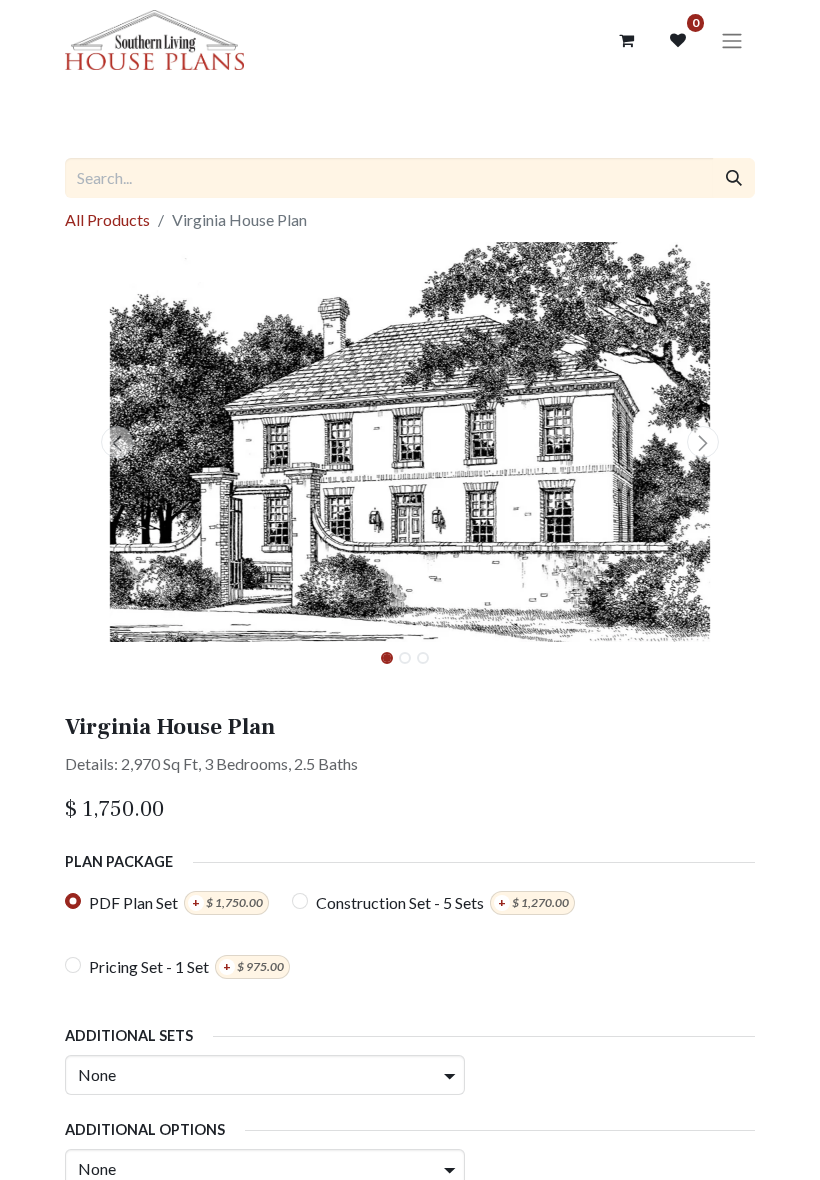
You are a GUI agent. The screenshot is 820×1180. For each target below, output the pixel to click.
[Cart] (626, 40)
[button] (117, 442)
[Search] (734, 178)
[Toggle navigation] (732, 40)
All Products (107, 219)
